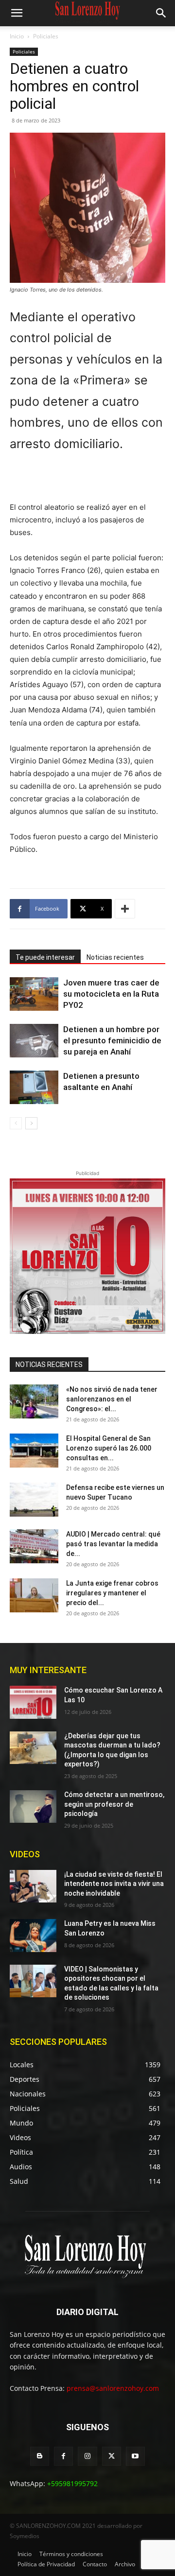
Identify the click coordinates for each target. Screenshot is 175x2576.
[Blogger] (40, 2456)
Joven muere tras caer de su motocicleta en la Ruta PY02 (111, 994)
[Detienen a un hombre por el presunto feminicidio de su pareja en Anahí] (34, 1041)
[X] (112, 2456)
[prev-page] (16, 1123)
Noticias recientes (115, 957)
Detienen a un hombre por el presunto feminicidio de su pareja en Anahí (112, 1040)
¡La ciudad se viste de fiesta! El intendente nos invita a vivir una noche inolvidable (114, 1884)
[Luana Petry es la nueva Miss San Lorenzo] (33, 1935)
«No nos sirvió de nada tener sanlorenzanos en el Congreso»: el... (112, 1399)
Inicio (17, 36)
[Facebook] (63, 2456)
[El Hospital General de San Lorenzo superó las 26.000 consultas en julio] (34, 1451)
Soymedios (25, 2536)
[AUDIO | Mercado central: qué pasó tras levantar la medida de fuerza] (34, 1546)
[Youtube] (135, 2456)
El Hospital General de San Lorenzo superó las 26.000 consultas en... (109, 1448)
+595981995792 (72, 2483)
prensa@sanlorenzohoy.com (113, 2388)
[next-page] (31, 1123)
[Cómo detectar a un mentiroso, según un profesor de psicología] (33, 1807)
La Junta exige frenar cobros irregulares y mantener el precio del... (112, 1593)
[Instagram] (87, 2456)
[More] (125, 909)
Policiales (46, 36)
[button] (17, 13)
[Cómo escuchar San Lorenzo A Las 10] (33, 1702)
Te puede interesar (45, 957)
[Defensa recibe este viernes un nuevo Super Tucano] (34, 1500)
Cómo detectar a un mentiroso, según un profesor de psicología (114, 1804)
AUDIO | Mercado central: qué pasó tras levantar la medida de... (113, 1544)
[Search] (161, 13)
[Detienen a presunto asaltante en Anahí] (34, 1087)
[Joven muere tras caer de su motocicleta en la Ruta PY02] (34, 994)
